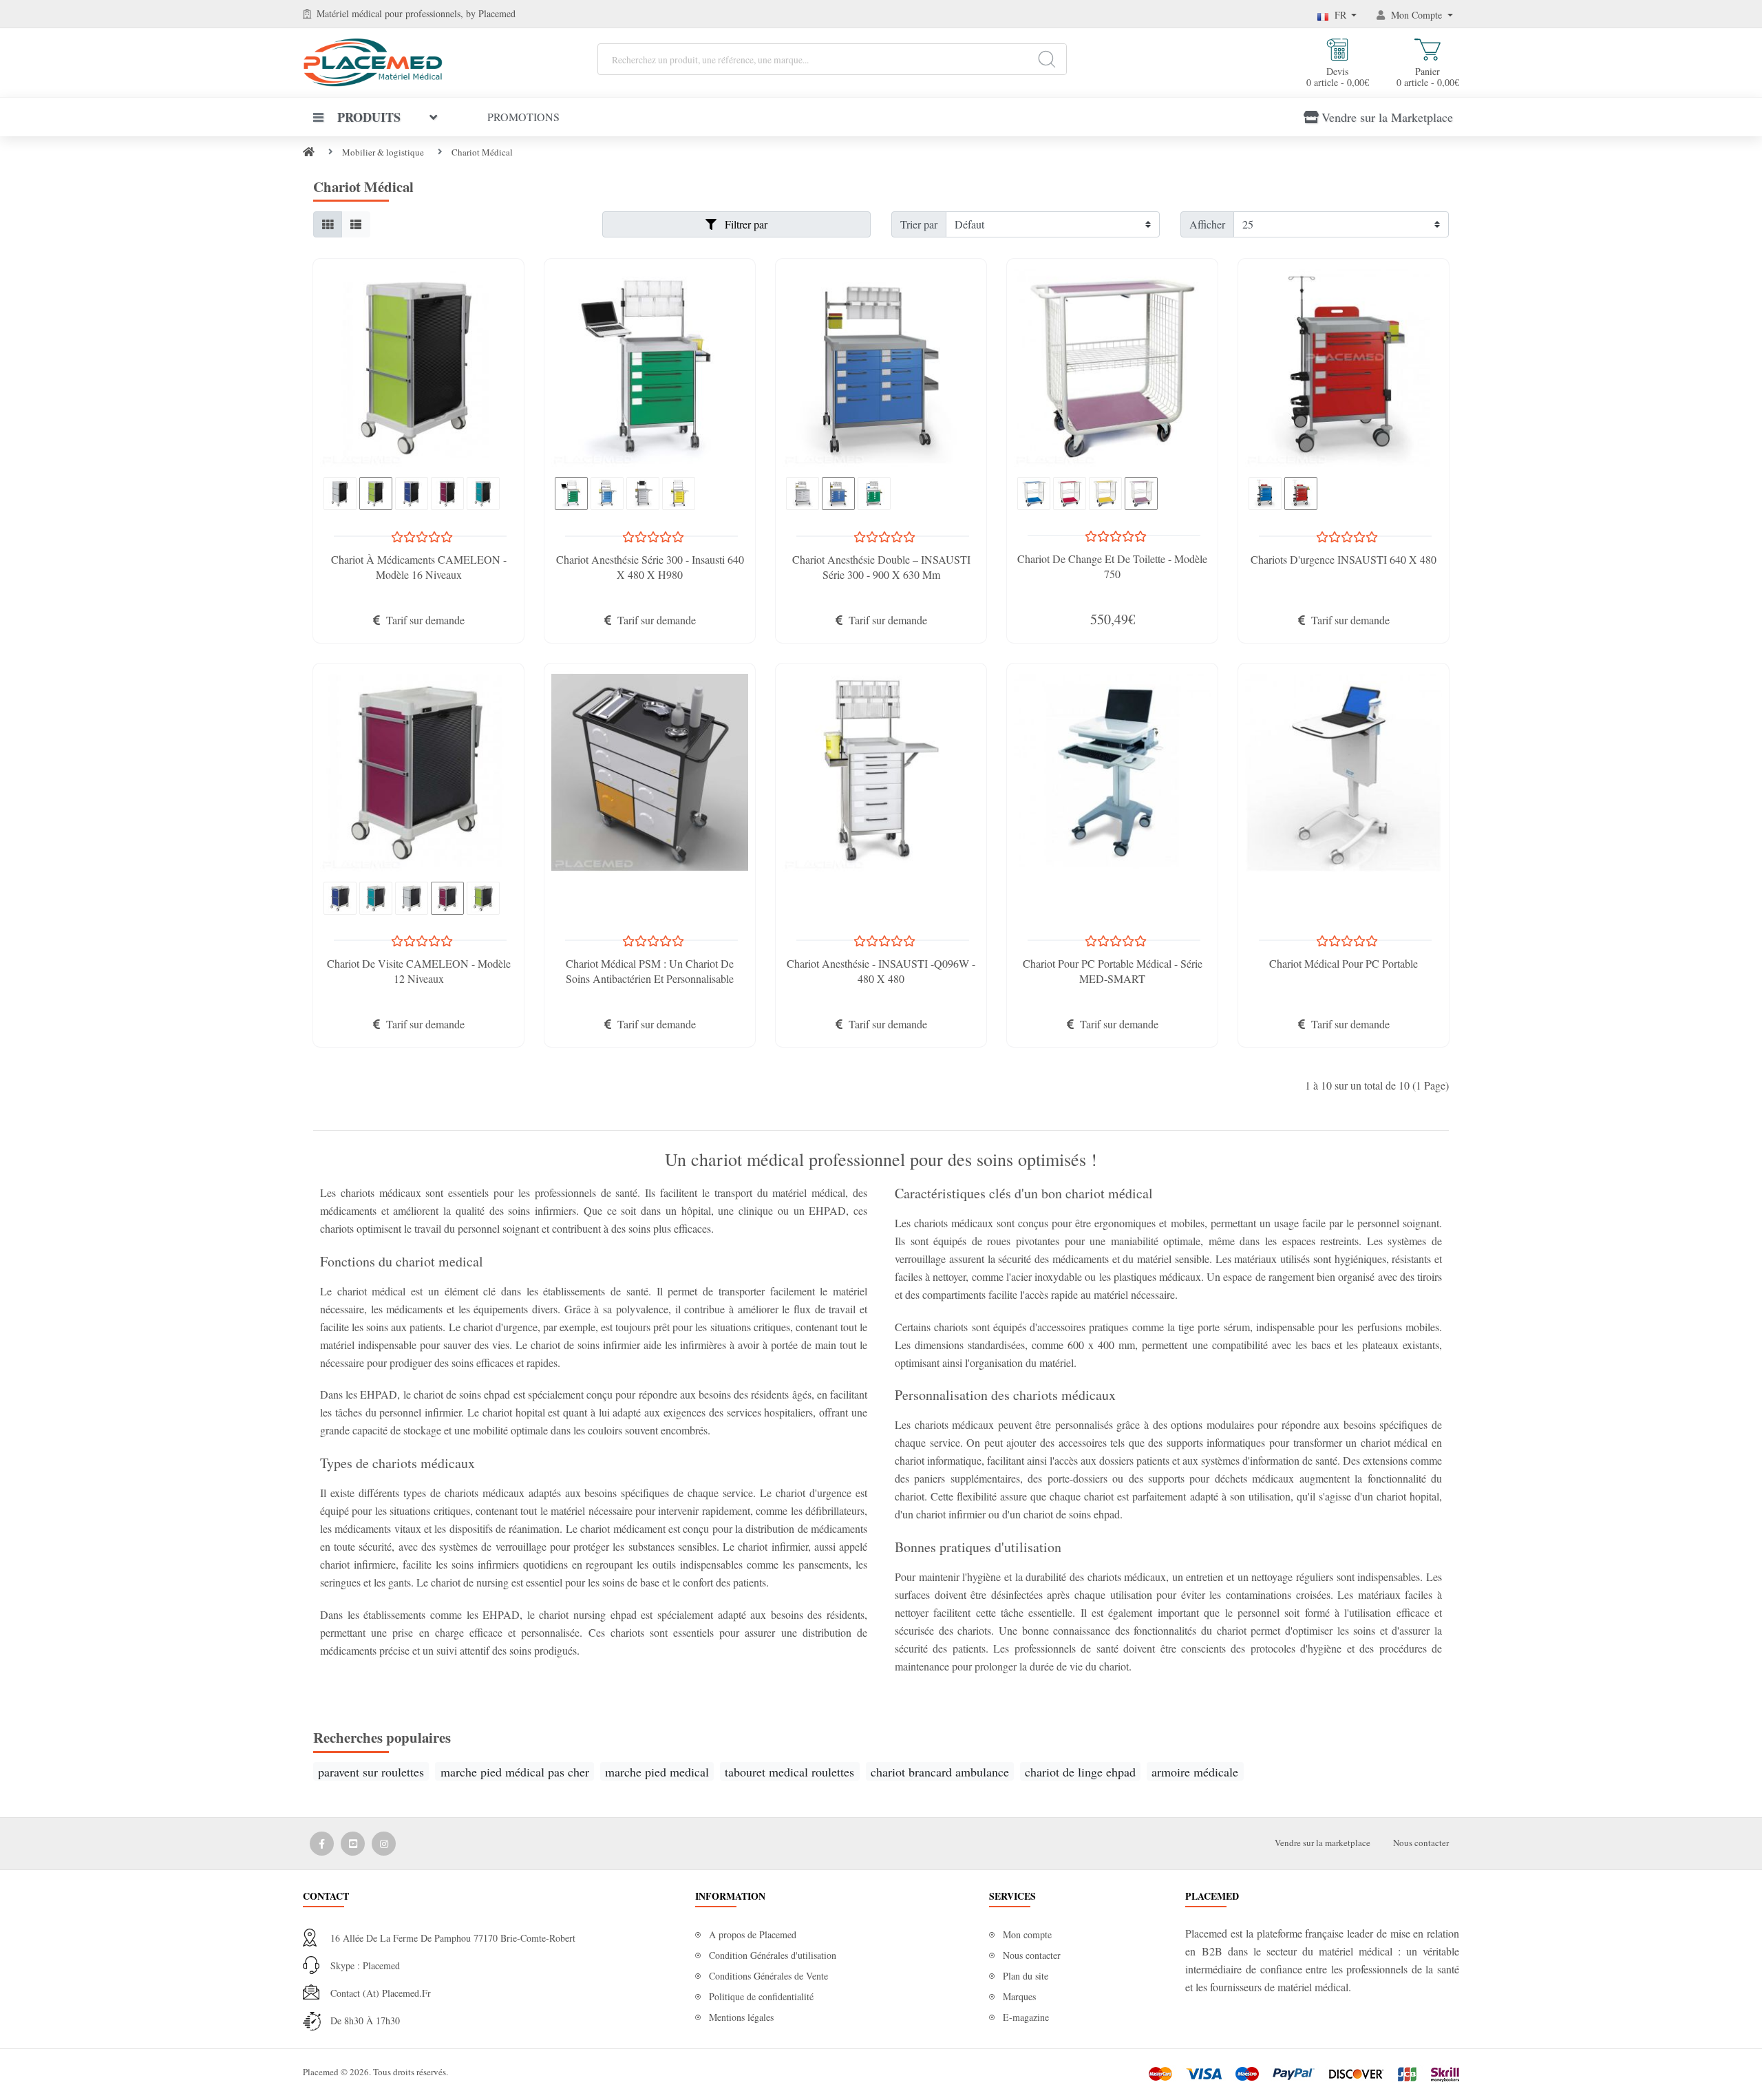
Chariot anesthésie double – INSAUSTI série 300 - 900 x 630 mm (881, 567)
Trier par (919, 224)
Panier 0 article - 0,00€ (1428, 76)
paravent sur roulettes (371, 1772)
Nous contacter (1421, 1843)
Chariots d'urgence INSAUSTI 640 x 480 (1344, 559)
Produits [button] (369, 117)
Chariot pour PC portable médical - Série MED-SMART (1113, 971)
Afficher (1207, 224)
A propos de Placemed (753, 1934)
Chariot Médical (482, 152)
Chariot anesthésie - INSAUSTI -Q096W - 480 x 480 (881, 971)
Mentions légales (741, 2017)
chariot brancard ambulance (940, 1772)
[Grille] (328, 224)
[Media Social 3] (384, 1844)
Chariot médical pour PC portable (1344, 963)
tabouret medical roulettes (789, 1772)
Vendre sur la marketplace (1323, 1843)
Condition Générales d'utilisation (773, 1955)
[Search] (1047, 59)
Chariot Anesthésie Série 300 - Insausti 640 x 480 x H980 (650, 567)
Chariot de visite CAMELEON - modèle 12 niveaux (419, 971)
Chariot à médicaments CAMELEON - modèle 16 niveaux (419, 567)
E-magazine (1026, 2017)
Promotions (523, 117)
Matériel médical (349, 13)
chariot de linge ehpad (1080, 1772)
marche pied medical (657, 1772)
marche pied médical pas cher (515, 1772)
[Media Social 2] (353, 1844)
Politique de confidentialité (761, 1996)
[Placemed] (373, 61)
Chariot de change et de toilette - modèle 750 (1112, 566)
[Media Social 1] (322, 1844)
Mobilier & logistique (383, 152)
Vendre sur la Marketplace (1387, 117)
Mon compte (1027, 1934)
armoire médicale (1195, 1772)
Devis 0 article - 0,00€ (1338, 76)
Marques (1019, 1996)
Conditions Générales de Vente (768, 1976)
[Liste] (356, 224)
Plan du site (1026, 1976)
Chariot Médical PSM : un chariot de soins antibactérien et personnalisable (650, 971)
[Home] (309, 152)
